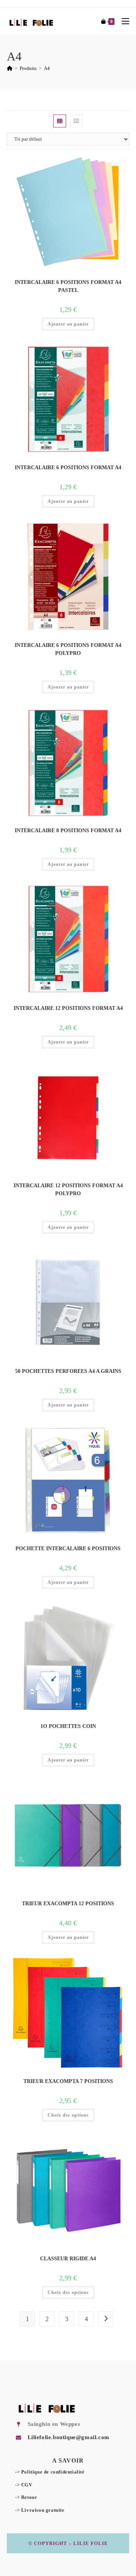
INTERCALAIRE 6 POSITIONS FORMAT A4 (68, 468)
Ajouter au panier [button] (68, 324)
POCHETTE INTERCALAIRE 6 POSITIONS (68, 1549)
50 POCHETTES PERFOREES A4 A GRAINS (68, 1371)
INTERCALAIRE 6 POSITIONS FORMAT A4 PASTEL (68, 286)
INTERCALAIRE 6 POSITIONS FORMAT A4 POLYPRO (68, 649)
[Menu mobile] (123, 21)
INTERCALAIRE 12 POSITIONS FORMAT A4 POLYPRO (68, 1190)
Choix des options (68, 2115)
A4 (47, 68)
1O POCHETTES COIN (68, 1726)
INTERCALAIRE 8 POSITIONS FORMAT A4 (68, 830)
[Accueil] (10, 68)
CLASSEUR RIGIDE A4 (68, 2259)
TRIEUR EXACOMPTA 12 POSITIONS (68, 1904)
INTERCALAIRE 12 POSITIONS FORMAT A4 (68, 1008)
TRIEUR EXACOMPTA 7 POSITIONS (68, 2081)
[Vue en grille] (60, 121)
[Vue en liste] (76, 121)
